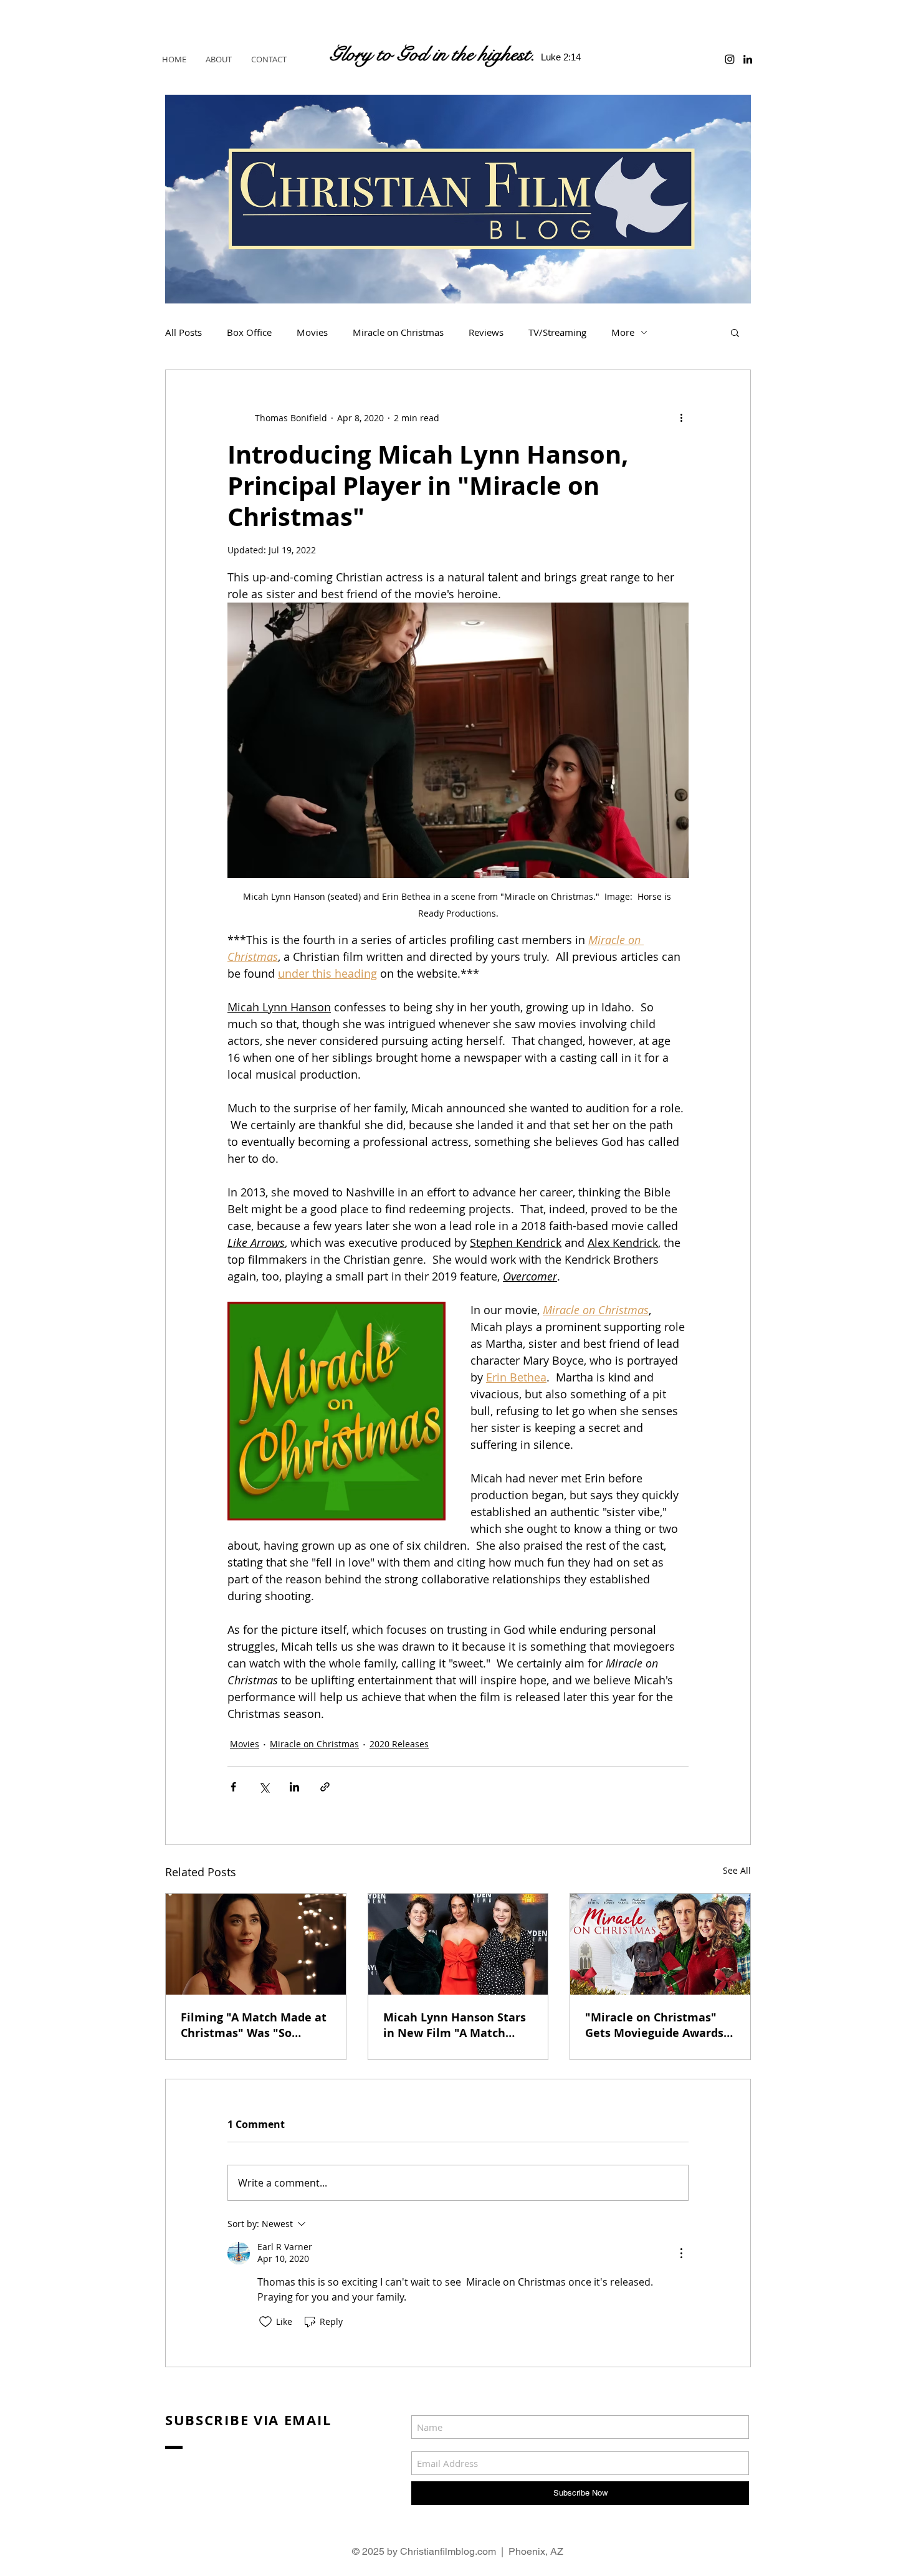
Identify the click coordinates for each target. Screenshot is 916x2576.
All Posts (184, 332)
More (623, 332)
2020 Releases (399, 1744)
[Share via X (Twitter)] (264, 1787)
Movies (312, 332)
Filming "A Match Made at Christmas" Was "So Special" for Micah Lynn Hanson (254, 2025)
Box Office (249, 332)
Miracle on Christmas (398, 332)
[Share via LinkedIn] (294, 1787)
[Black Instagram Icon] (730, 59)
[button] (735, 332)
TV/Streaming (557, 332)
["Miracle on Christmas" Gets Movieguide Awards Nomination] (660, 1944)
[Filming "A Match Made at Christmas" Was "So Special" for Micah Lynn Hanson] (256, 1944)
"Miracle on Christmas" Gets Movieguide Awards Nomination (654, 2025)
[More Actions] (681, 2253)
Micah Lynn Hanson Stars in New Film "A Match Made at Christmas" (455, 2025)
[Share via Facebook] (233, 1787)
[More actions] (681, 417)
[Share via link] (325, 1787)
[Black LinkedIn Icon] (748, 59)
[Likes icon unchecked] (265, 2322)
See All (737, 1870)
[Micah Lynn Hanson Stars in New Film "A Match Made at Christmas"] (458, 1944)
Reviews (486, 332)
